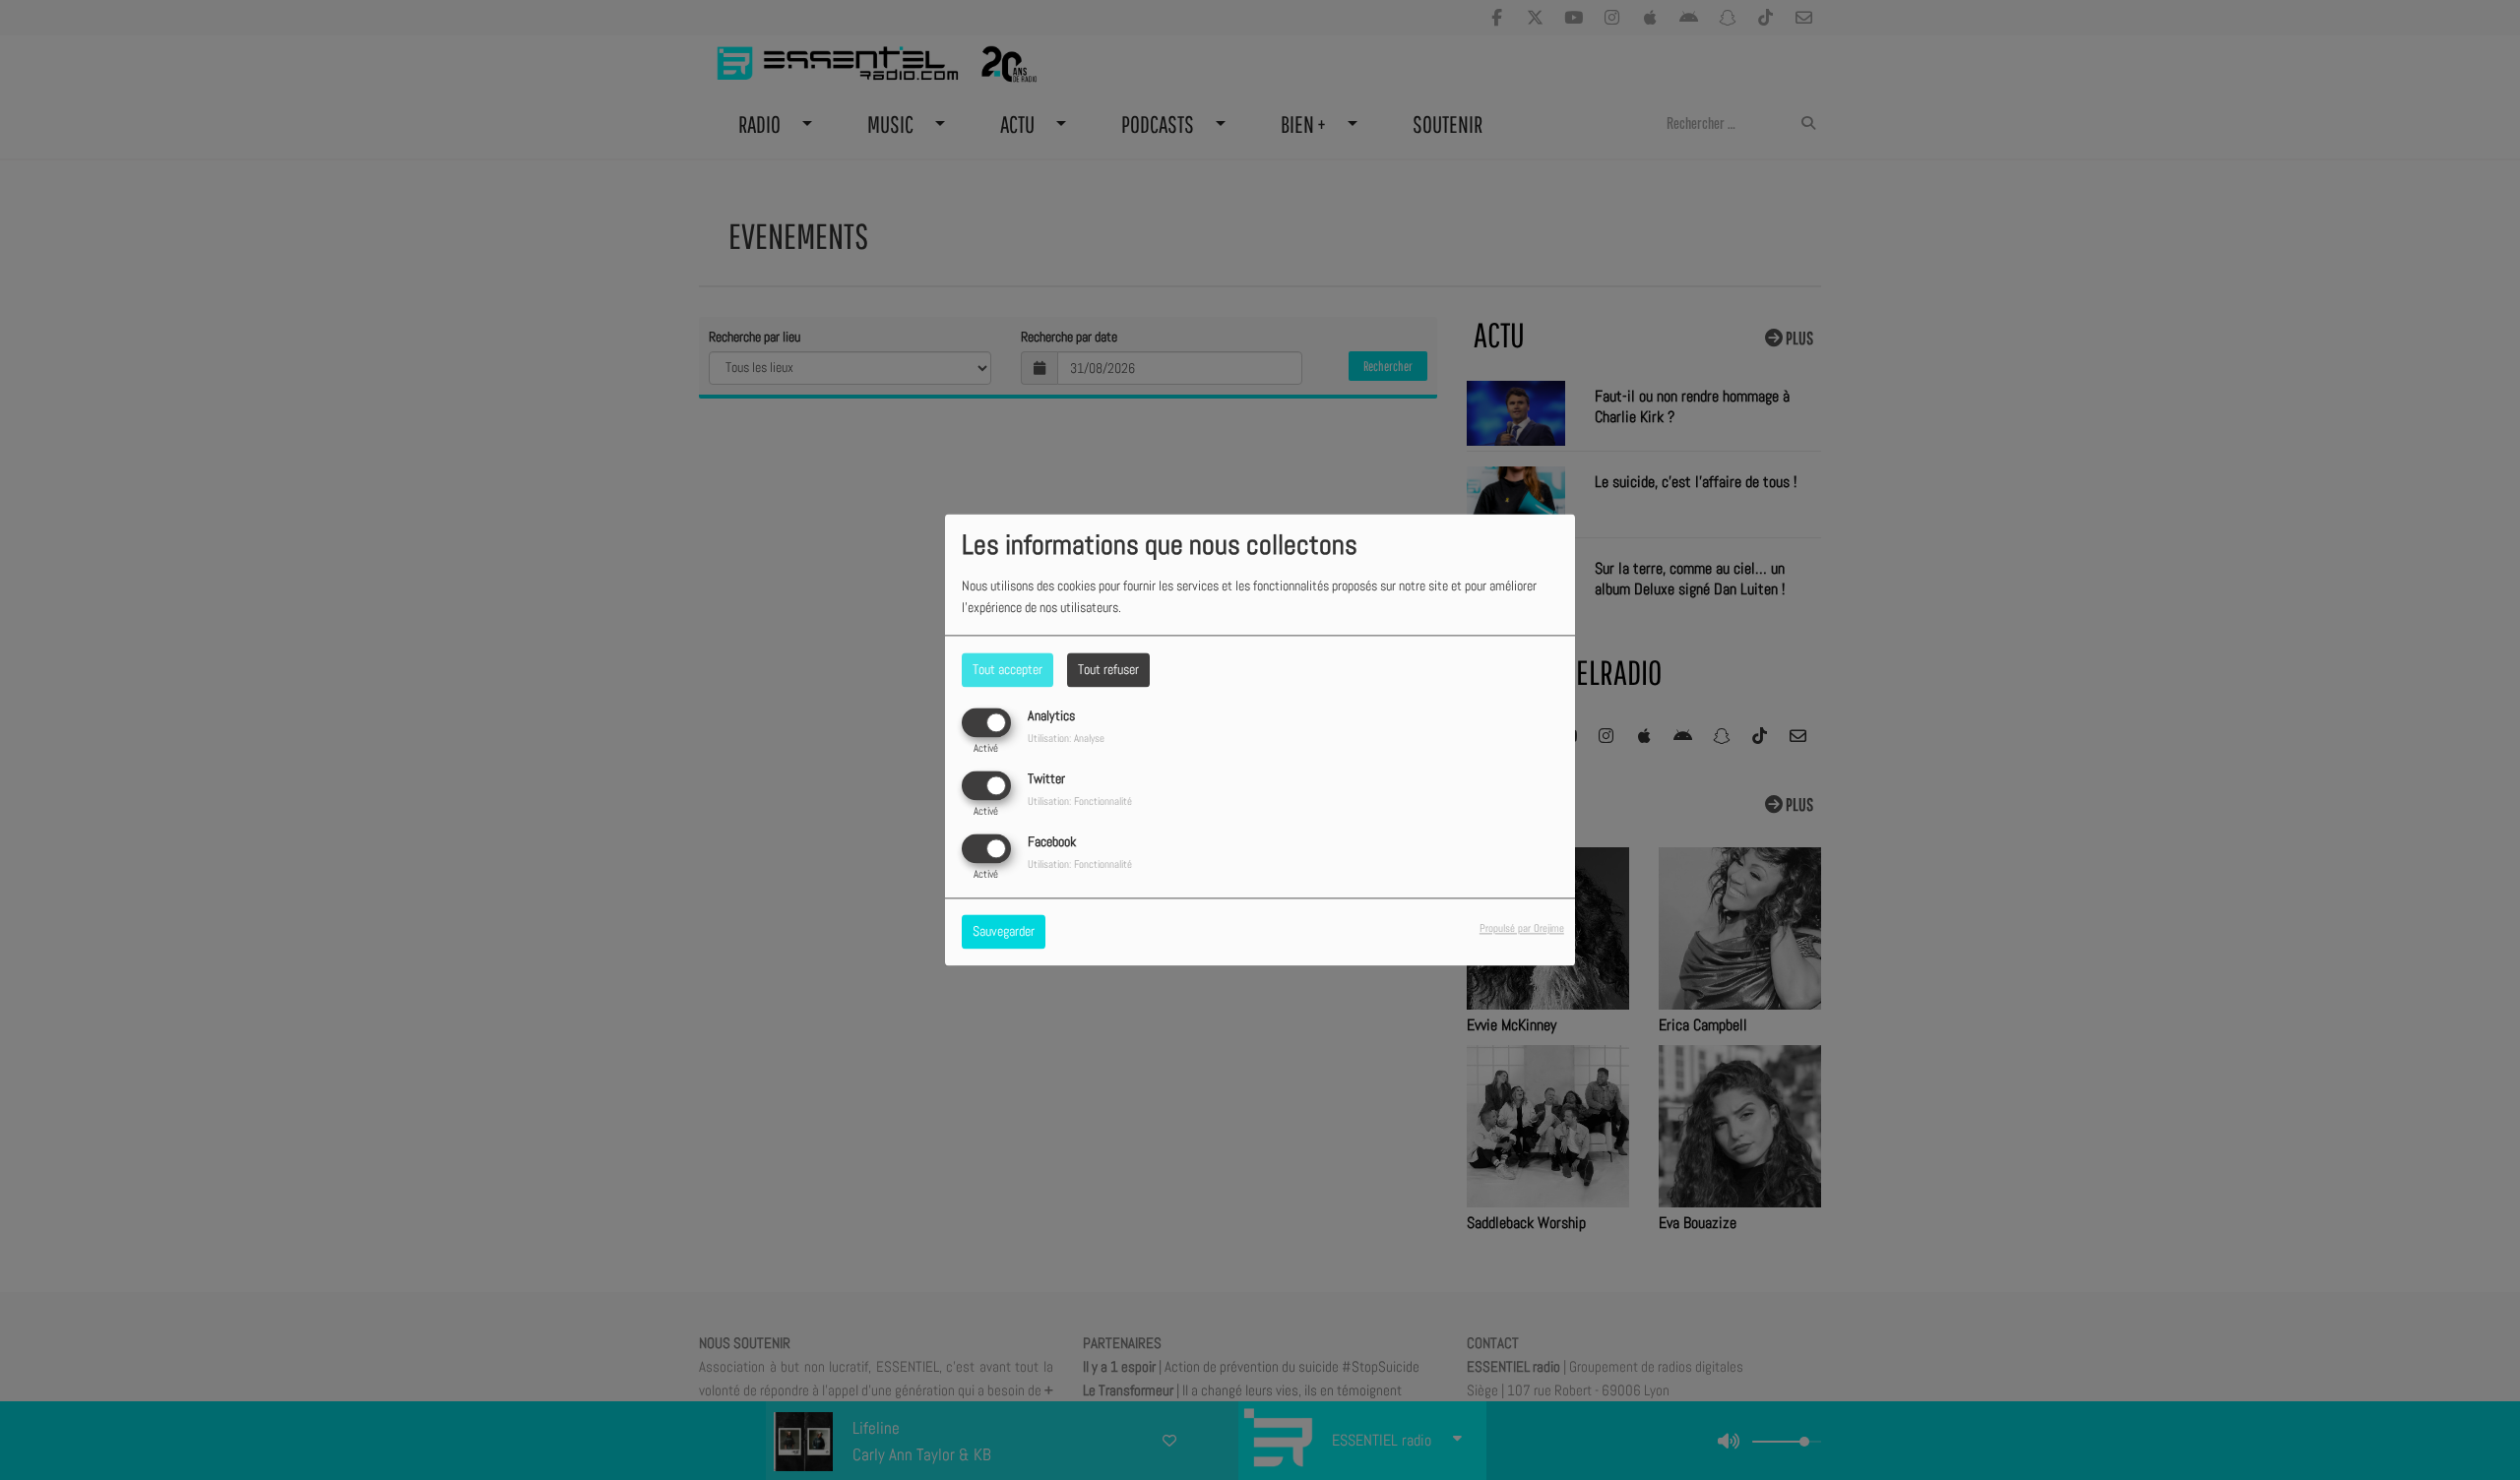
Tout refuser (1108, 669)
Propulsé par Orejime (1522, 929)
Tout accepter (1008, 669)
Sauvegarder (1004, 932)
